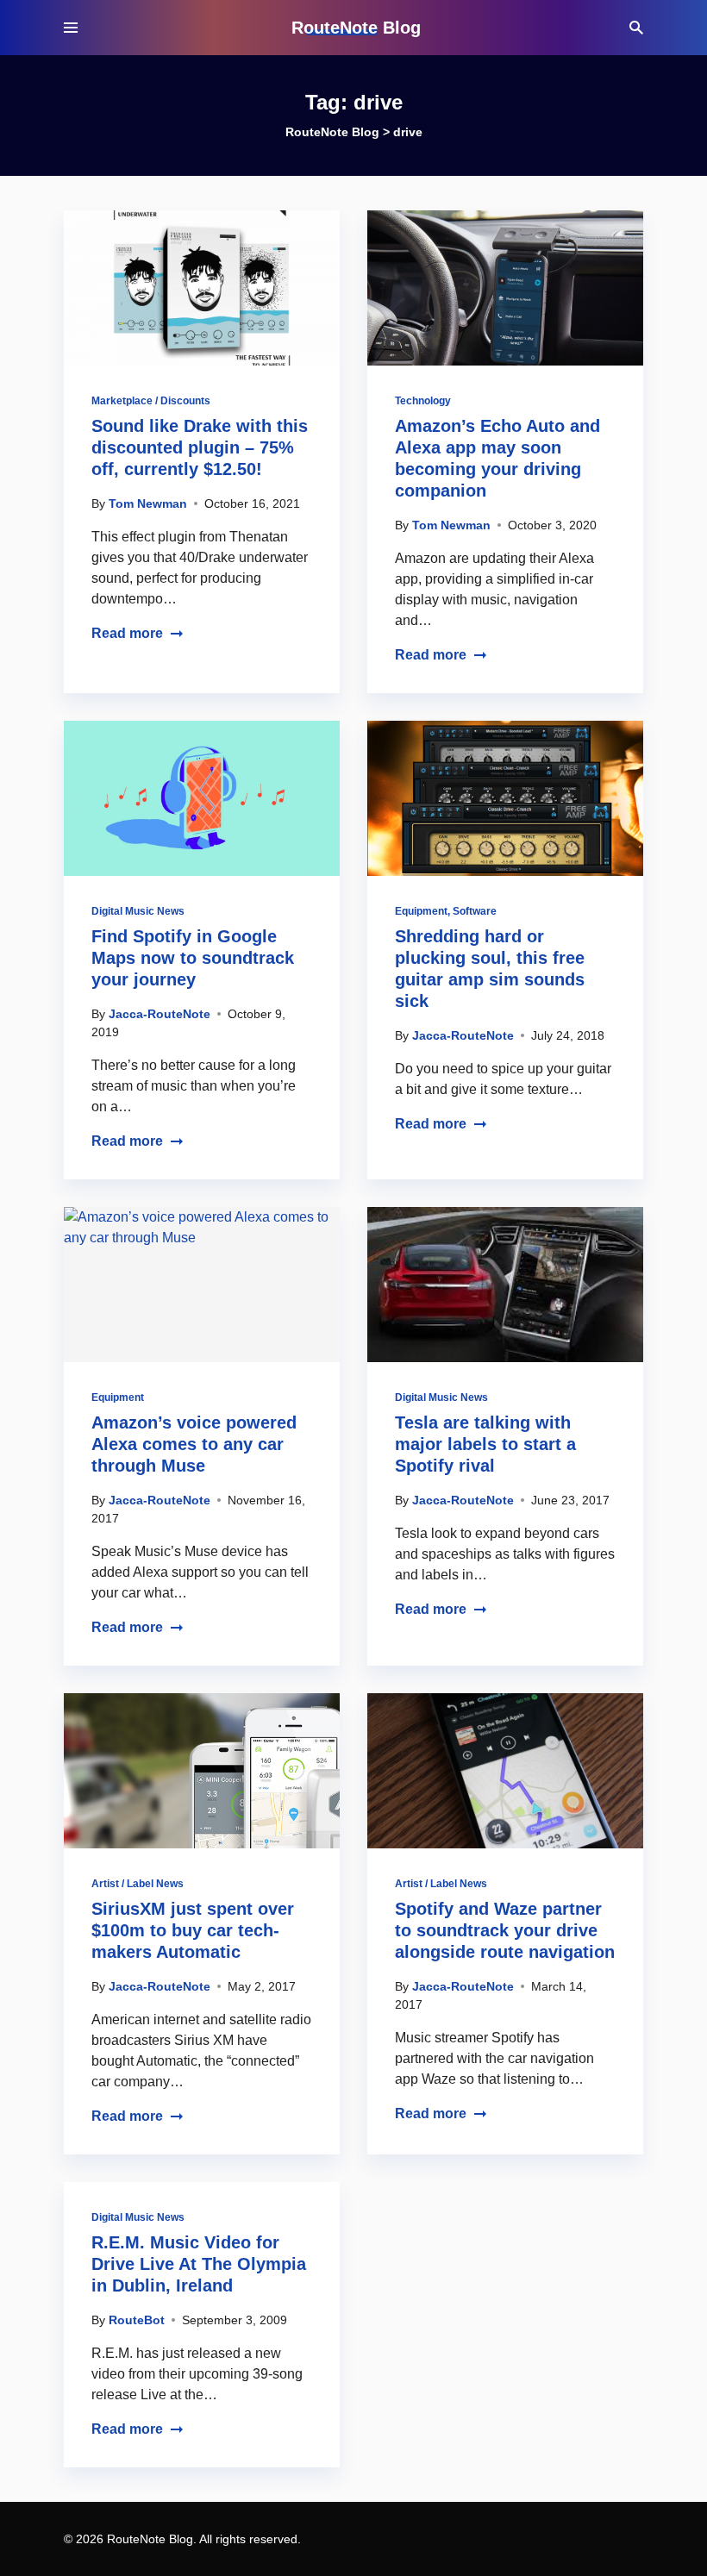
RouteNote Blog (356, 28)
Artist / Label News (138, 1884)
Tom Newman (148, 503)
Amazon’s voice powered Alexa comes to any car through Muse (194, 1444)
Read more (127, 633)
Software (475, 911)
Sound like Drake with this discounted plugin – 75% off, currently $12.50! (200, 447)
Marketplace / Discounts (151, 401)
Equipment (421, 911)
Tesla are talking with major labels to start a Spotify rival (485, 1444)
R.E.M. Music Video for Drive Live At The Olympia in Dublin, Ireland (199, 2264)
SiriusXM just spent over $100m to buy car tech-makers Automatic (193, 1930)
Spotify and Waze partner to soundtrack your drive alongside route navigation (505, 1930)
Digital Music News (138, 911)
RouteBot (137, 2320)
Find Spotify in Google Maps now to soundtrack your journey (193, 958)
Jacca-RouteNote (160, 1014)
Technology (423, 401)
